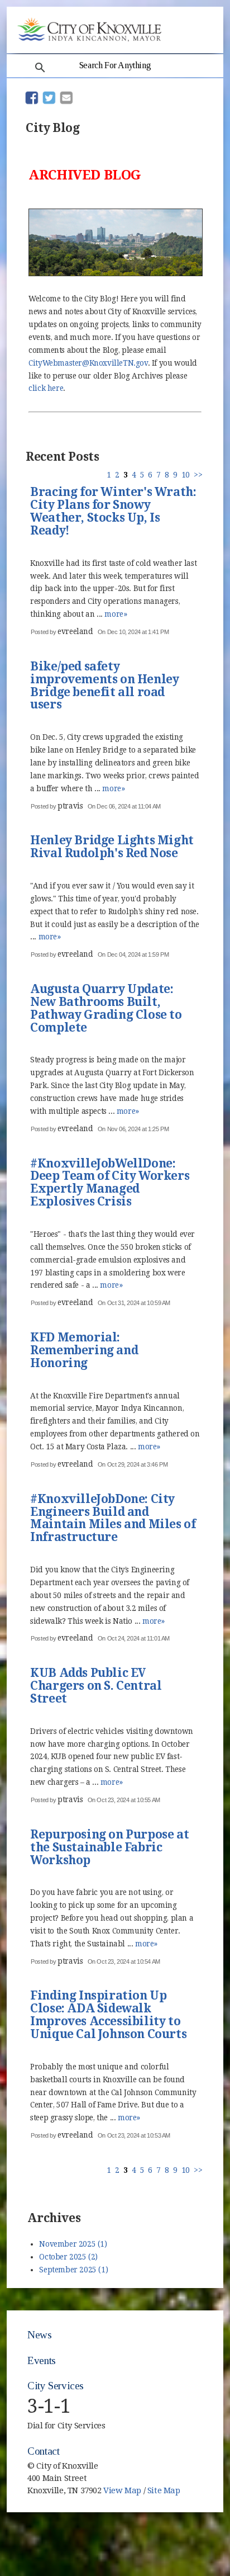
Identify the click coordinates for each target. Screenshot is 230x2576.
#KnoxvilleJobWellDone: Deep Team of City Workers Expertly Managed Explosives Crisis (110, 1183)
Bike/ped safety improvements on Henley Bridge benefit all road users (104, 686)
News (39, 2335)
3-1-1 (49, 2406)
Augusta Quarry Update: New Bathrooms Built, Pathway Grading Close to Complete (106, 1009)
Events (42, 2360)
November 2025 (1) (73, 2244)
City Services (56, 2386)
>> (198, 475)
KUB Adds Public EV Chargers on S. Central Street (96, 1686)
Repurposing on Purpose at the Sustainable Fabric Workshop (109, 1848)
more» (116, 614)
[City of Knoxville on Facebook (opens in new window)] (197, 2473)
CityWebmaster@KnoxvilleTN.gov (88, 363)
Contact (43, 2451)
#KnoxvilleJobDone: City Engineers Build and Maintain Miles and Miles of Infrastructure (113, 1519)
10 (186, 475)
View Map (122, 2490)
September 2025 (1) (73, 2270)
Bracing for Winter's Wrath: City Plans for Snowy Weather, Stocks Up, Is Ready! (113, 512)
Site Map (164, 2490)
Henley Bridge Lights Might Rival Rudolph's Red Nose (112, 847)
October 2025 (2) (68, 2257)
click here (46, 388)
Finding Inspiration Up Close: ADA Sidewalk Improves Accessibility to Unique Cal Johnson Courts (108, 2015)
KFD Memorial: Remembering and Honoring (84, 1351)
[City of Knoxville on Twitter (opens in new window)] (197, 2485)
